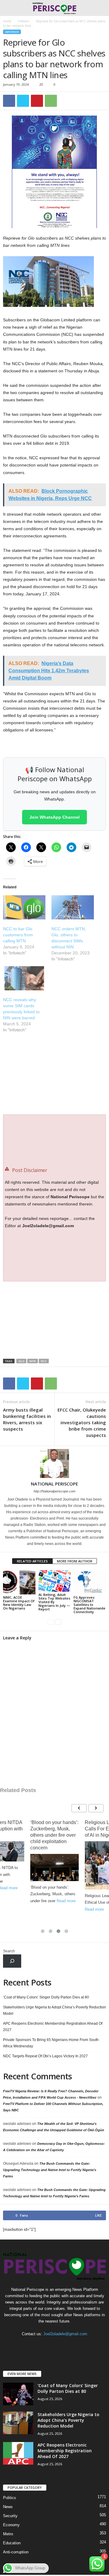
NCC (44, 1361)
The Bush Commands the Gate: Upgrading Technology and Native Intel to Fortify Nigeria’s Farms (50, 2170)
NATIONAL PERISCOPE (54, 1484)
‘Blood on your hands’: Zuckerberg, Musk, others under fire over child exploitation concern (54, 1835)
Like (98, 2215)
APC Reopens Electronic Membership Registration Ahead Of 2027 (53, 2027)
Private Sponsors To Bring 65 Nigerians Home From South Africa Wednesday (51, 2043)
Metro (8, 2534)
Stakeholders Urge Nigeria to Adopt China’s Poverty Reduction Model (54, 2010)
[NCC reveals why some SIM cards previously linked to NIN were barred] (24, 978)
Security (10, 2516)
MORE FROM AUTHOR (75, 1561)
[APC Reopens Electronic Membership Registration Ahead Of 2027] (18, 2453)
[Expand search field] (12, 1961)
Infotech (24, 21)
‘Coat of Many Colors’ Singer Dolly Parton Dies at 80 (46, 1997)
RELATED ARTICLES (32, 1561)
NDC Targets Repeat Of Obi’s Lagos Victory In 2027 (45, 2056)
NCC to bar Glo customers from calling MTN (18, 935)
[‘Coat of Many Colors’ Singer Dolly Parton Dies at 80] (18, 2394)
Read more (66, 1901)
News (8, 2507)
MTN (33, 1361)
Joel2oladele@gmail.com (65, 2334)
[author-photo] (54, 1463)
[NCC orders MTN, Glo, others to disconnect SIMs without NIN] (73, 907)
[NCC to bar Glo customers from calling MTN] (24, 907)
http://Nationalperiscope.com (54, 1491)
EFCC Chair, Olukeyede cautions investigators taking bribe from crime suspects (82, 1422)
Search (9, 1951)
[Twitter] (23, 101)
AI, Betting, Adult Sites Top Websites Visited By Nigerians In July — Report (54, 1602)
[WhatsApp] (51, 101)
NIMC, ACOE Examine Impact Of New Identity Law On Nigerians (19, 1603)
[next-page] (58, 1622)
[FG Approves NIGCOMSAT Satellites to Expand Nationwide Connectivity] (90, 1582)
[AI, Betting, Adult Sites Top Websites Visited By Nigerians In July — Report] (55, 1581)
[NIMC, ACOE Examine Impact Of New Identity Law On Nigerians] (19, 1582)
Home (7, 21)
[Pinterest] (37, 101)
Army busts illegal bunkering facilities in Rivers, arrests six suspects (27, 1419)
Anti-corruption (16, 2552)
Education (12, 2543)
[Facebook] (9, 101)
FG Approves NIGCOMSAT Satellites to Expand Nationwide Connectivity (89, 1605)
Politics (10, 2498)
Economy (11, 2525)
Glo (21, 1361)
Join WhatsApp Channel (54, 817)
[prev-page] (51, 1622)
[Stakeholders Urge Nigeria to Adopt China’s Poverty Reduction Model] (18, 2423)
